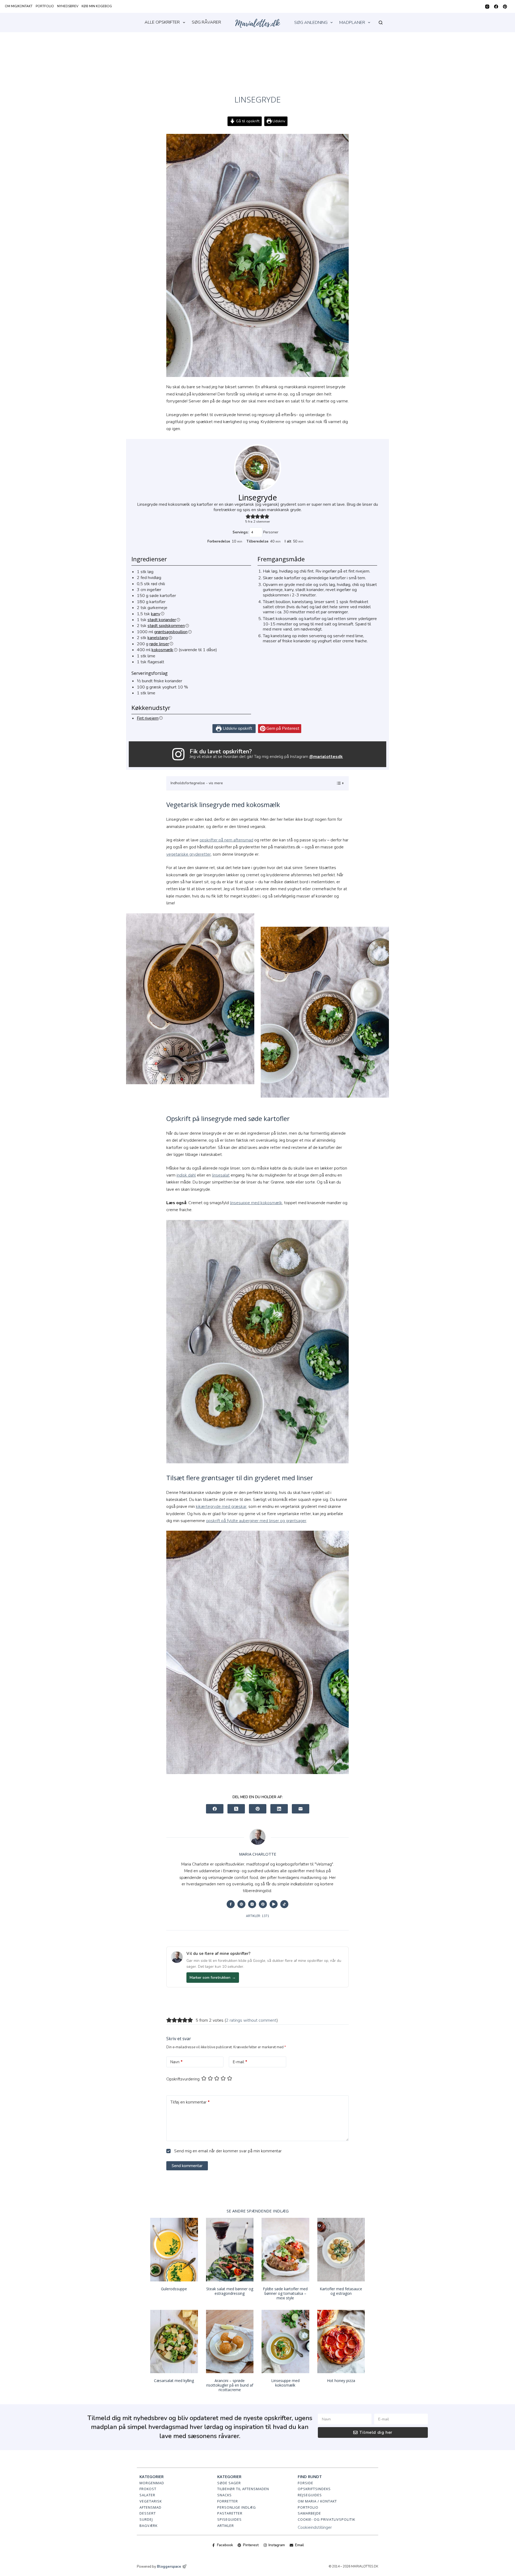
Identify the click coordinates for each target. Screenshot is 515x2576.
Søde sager (229, 2483)
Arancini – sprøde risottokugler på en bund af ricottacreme (230, 2385)
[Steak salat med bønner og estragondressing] (230, 2250)
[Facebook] (496, 7)
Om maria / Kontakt (317, 2501)
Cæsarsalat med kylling (174, 2381)
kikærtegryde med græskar (221, 1507)
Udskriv (278, 121)
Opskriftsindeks (314, 2489)
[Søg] (381, 23)
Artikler (226, 2526)
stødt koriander (162, 620)
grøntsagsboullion (171, 632)
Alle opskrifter (162, 22)
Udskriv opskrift (237, 728)
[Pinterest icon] (263, 1904)
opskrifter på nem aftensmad (226, 840)
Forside (306, 2483)
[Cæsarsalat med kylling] (174, 2342)
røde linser (159, 644)
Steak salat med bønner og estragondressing (230, 2291)
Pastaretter (230, 2513)
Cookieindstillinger (315, 2527)
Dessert (148, 2513)
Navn (176, 2062)
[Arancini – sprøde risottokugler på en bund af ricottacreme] (230, 2342)
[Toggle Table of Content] (337, 783)
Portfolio (45, 6)
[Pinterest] (505, 7)
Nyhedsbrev (68, 6)
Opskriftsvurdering (183, 2079)
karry (156, 614)
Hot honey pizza (341, 2381)
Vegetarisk (151, 2501)
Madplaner (352, 23)
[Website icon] (241, 1904)
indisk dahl (186, 1175)
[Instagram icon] (252, 1904)
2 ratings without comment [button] (251, 2020)
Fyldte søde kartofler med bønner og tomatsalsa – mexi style (285, 2293)
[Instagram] (487, 7)
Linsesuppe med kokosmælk (285, 2383)
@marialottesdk (326, 757)
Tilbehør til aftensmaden (243, 2489)
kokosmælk (162, 650)
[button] (248, 516)
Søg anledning (311, 23)
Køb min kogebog (97, 6)
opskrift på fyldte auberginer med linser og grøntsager (256, 1521)
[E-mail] (301, 1809)
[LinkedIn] (279, 1809)
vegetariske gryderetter (189, 854)
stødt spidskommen (166, 626)
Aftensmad (150, 2507)
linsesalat (221, 1175)
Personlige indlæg (237, 2507)
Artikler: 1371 (258, 1916)
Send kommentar (187, 2166)
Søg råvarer (206, 22)
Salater (147, 2495)
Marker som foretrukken (213, 1978)
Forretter (228, 2501)
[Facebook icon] (231, 1904)
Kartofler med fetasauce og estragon (341, 2291)
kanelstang (158, 638)
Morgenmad (152, 2483)
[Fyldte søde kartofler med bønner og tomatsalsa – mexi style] (285, 2250)
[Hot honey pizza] (341, 2342)
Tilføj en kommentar (190, 2102)
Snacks (225, 2495)
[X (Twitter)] (236, 1809)
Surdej (146, 2519)
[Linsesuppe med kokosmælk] (285, 2342)
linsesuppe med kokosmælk (256, 1203)
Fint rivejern (148, 718)
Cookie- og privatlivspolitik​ (326, 2519)
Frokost (148, 2489)
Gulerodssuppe (174, 2289)
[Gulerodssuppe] (174, 2250)
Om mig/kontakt (19, 6)
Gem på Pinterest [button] (282, 728)
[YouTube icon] (274, 1904)
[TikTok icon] (284, 1904)
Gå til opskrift (247, 121)
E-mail (240, 2062)
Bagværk (148, 2526)
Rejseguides (310, 2495)
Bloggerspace (169, 2567)
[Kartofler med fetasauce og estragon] (341, 2250)
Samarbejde (309, 2513)
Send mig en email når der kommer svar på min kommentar (227, 2151)
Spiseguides (229, 2519)
